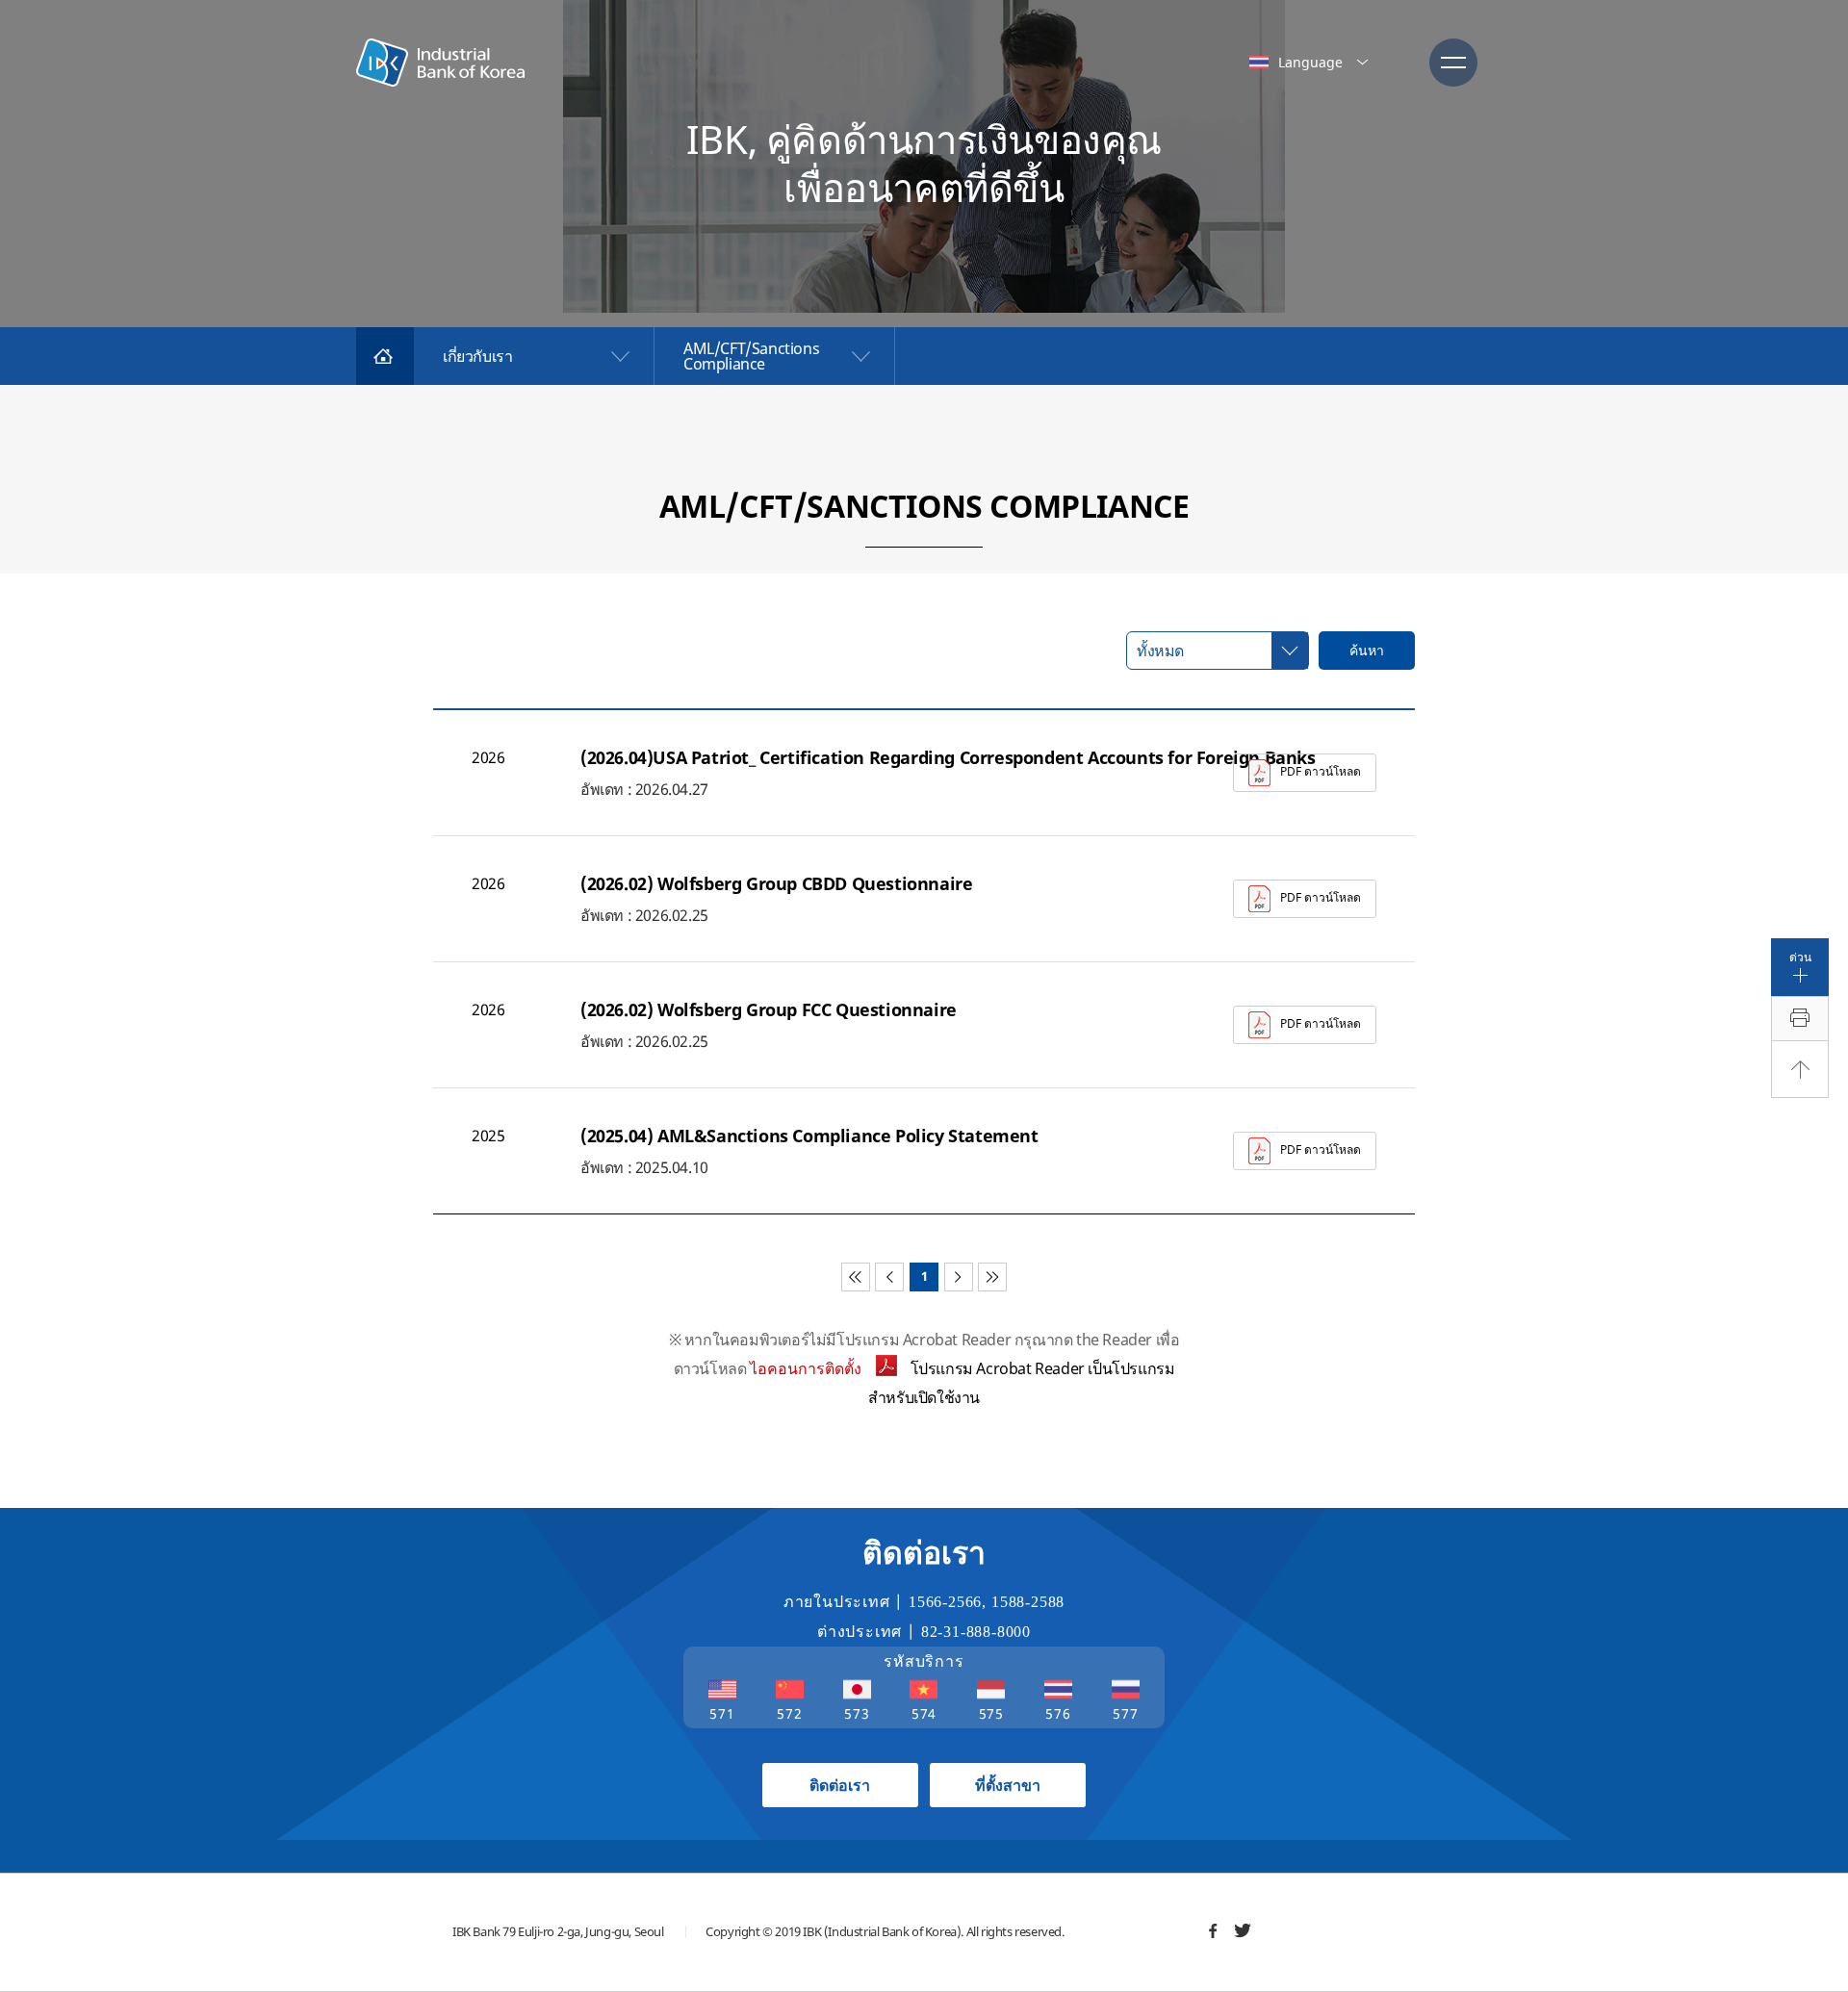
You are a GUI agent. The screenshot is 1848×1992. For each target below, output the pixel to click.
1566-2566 (945, 1602)
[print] (1800, 1019)
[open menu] (1453, 63)
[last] (992, 1277)
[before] (889, 1277)
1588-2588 (1028, 1602)
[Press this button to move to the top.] (1800, 1069)
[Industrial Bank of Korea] (440, 63)
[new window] (1213, 1930)
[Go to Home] (385, 356)
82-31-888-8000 (976, 1632)
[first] (856, 1277)
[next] (959, 1277)
